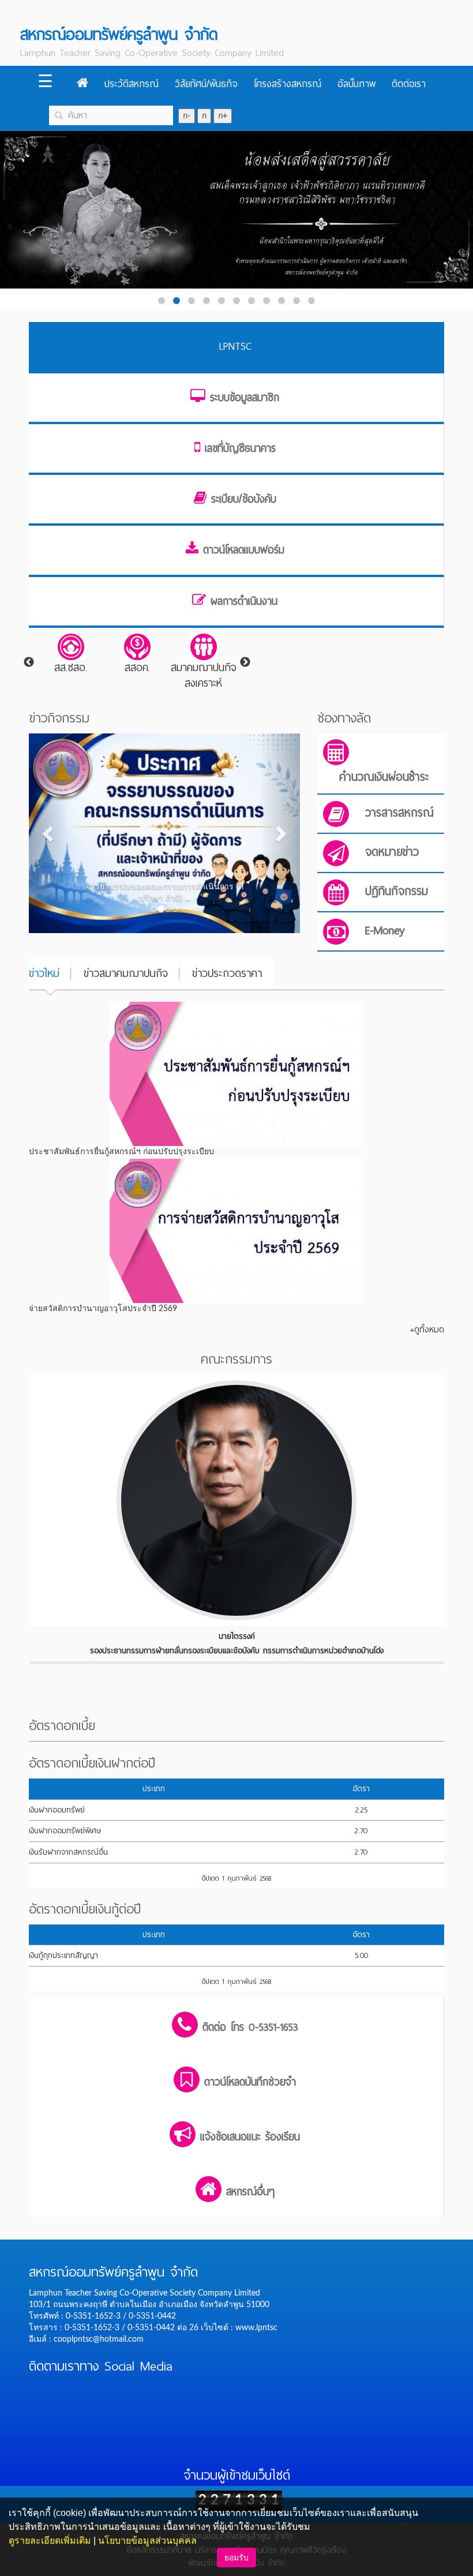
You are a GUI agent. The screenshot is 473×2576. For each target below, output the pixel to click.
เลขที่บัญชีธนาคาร (240, 448)
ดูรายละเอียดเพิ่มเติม (50, 2541)
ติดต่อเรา (409, 84)
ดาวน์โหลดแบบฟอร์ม (244, 550)
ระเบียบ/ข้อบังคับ (244, 499)
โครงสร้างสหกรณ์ (288, 84)
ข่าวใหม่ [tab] (44, 973)
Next (245, 662)
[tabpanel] (71, 655)
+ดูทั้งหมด (427, 1330)
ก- (187, 116)
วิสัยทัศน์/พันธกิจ (206, 84)
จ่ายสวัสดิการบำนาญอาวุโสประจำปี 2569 (103, 1309)
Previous (29, 662)
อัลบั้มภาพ (356, 84)
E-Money (385, 931)
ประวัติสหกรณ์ (132, 84)
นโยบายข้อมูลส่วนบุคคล (147, 2541)
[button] (49, 833)
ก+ (223, 116)
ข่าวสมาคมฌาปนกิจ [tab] (126, 973)
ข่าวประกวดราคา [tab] (227, 973)
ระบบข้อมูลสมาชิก (245, 398)
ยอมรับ (236, 2558)
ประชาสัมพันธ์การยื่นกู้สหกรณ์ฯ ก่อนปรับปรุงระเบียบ (121, 1152)
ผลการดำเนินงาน (244, 601)
